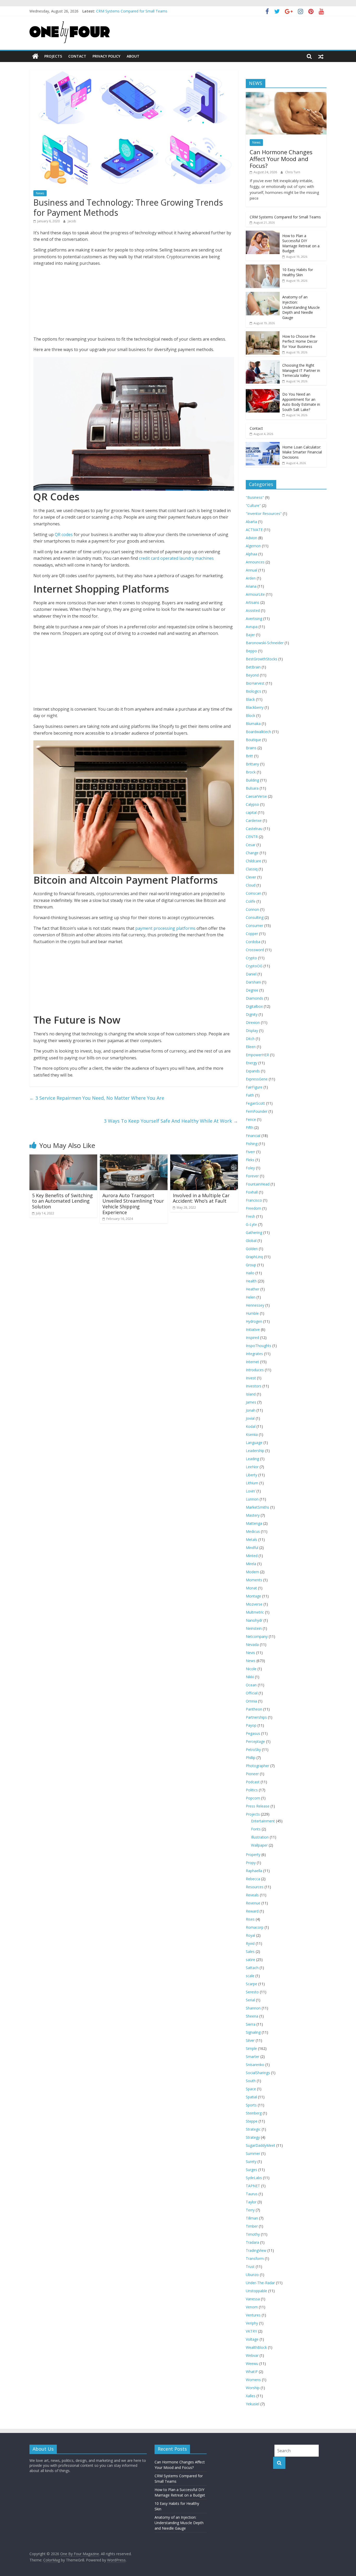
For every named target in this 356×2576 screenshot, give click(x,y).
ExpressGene (257, 1079)
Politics (252, 1790)
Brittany (252, 764)
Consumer (254, 926)
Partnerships (256, 1717)
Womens (253, 2380)
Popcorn (253, 1798)
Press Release (258, 1806)
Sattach (252, 1968)
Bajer (250, 635)
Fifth (250, 1127)
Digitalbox (254, 1006)
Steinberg (254, 2113)
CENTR (252, 837)
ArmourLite (255, 594)
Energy (251, 1063)
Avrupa (252, 627)
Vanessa (253, 2299)
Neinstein (254, 1628)
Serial (250, 2000)
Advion (251, 538)
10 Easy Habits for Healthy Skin (298, 272)
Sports (251, 2105)
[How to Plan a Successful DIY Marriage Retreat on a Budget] (263, 233)
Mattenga (254, 1523)
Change (252, 853)
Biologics (253, 691)
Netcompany (257, 1636)
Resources (255, 1887)
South (251, 2081)
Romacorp (255, 1927)
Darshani (253, 982)
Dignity (252, 1014)
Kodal (251, 1426)
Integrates (254, 1354)
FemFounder (257, 1111)
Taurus (252, 2194)
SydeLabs (254, 2178)
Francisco (254, 1200)
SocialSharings (258, 2073)
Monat (251, 1588)
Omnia (251, 1701)
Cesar (251, 845)
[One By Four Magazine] (35, 56)
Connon (252, 909)
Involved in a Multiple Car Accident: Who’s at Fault (201, 1198)
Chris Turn (293, 172)
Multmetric (255, 1612)
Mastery (253, 1515)
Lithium (252, 1483)
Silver (250, 2040)
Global (251, 1241)
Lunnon (252, 1499)
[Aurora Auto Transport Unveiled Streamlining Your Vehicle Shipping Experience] (134, 1158)
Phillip (251, 1758)
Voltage (252, 2339)
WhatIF (252, 2372)
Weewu (252, 2363)
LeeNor (252, 1467)
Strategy (253, 2137)
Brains (251, 748)
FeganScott (255, 1103)
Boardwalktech (258, 732)
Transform (255, 2258)
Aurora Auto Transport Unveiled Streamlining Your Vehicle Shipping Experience (133, 1204)
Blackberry (255, 707)
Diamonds (254, 998)
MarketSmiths (257, 1507)
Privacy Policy (106, 56)
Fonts (256, 1829)
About (133, 56)
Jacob (72, 221)
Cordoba (253, 942)
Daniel (251, 974)
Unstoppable (256, 2291)
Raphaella (254, 1871)
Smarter (253, 2057)
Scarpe (251, 1984)
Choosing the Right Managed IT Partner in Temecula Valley (301, 370)
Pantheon (254, 1709)
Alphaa (251, 554)
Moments (254, 1580)
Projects (53, 56)
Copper (252, 934)
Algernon (253, 546)
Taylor (251, 2202)
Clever (251, 877)
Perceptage (255, 1741)
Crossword (255, 950)
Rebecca (253, 1879)
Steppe (252, 2121)
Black (250, 699)
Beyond (252, 675)
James (251, 1402)
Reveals (252, 1895)
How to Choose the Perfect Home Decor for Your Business (300, 341)
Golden (252, 1249)
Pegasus (253, 1733)
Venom (252, 2307)
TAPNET (253, 2186)
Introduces (255, 1370)
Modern (252, 1572)
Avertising (254, 619)
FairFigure (254, 1087)
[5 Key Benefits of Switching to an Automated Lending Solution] (63, 1158)
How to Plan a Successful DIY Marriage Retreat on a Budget (301, 243)
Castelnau (254, 829)
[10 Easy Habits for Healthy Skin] (263, 267)
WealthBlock (256, 2347)
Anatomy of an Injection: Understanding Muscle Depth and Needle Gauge (301, 307)
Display (252, 1031)
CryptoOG (254, 966)
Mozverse (254, 1604)
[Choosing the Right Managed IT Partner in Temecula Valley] (263, 363)
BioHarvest (255, 683)
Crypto (251, 958)
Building (252, 780)
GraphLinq (254, 1257)
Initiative (253, 1329)
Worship (253, 2388)
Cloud (251, 885)
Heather (253, 1289)
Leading (252, 1459)
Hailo (250, 1273)
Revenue (253, 1903)
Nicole (251, 1669)
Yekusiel (253, 2404)
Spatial (251, 2097)
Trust (250, 2267)
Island (251, 1394)
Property (253, 1855)
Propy (251, 1863)
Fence (251, 1119)
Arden (251, 578)
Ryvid (250, 1943)
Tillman (252, 2218)
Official (252, 1693)
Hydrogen (254, 1321)
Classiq (252, 869)
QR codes (64, 534)
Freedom (253, 1208)
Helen (251, 1297)
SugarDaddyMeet (260, 2145)
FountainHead (258, 1184)
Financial (253, 1136)
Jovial (250, 1418)
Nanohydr (254, 1620)
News (40, 193)
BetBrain (253, 667)
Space (251, 2089)
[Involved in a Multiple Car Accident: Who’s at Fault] (204, 1158)
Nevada (252, 1644)
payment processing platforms (166, 928)
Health (251, 1281)
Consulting (255, 917)
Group (251, 1265)
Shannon (253, 2008)
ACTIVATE (254, 530)
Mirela (251, 1564)
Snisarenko (255, 2065)
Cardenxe (254, 820)
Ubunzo (252, 2275)
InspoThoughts (259, 1346)
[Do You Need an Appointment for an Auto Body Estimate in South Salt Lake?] (263, 392)
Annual (251, 570)
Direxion (253, 1022)
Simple (251, 2048)
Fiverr (250, 1152)
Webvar (252, 2355)
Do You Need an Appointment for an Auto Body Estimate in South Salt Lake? (301, 402)
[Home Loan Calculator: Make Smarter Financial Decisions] (263, 445)
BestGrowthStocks (262, 659)
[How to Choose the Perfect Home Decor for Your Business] (263, 334)
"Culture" (253, 505)
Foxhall (252, 1192)
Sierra (251, 2024)
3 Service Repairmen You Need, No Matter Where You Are (97, 1098)
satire (250, 1960)
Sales (250, 1951)
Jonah (251, 1410)
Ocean (251, 1685)
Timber (252, 2226)
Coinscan (253, 893)
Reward (252, 1911)
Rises (250, 1919)
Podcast (253, 1782)
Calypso (252, 804)
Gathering (254, 1232)
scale (250, 1976)
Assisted (253, 610)
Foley (250, 1168)
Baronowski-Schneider (265, 643)
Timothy (253, 2234)
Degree (252, 990)
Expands (253, 1071)
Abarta (251, 522)
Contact (77, 56)
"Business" (255, 497)
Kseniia (252, 1434)
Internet (252, 1362)
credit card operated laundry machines (176, 558)
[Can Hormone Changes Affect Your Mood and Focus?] (286, 95)
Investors (254, 1386)
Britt (249, 756)
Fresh (250, 1216)
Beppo (251, 651)
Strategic (253, 2129)
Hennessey (255, 1305)
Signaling (253, 2032)
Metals (251, 1539)
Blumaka (253, 724)
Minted (252, 1556)
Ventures (253, 2315)
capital (251, 812)
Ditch (250, 1039)
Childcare (253, 861)
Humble (252, 1313)
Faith (250, 1095)
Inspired (252, 1338)
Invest (251, 1378)
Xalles (251, 2396)
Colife (251, 901)
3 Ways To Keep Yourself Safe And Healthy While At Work (171, 1121)
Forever (252, 1176)
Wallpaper (259, 1845)
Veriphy (252, 2323)
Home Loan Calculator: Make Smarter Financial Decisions (302, 452)
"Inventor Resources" (264, 514)
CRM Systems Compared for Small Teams (285, 217)
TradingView (256, 2250)
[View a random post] (321, 56)
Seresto (252, 1992)
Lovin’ (251, 1491)
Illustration (260, 1837)
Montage (253, 1596)
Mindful (252, 1548)
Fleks (250, 1160)
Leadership (255, 1451)
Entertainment (263, 1821)
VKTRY (251, 2331)
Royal (250, 1935)
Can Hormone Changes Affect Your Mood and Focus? (141, 13)
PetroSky (253, 1750)
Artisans (253, 602)
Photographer (257, 1766)
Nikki (250, 1677)
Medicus (253, 1531)
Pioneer (252, 1774)
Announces (255, 562)
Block (250, 715)
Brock (251, 772)
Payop (251, 1725)
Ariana (251, 586)
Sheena (252, 2016)
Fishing (252, 1144)
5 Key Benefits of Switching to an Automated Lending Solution (62, 1201)
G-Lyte (251, 1224)
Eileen (251, 1047)
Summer (253, 2153)
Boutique (253, 740)
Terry (250, 2210)
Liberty (251, 1475)
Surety (251, 2162)
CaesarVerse (256, 796)
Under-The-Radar (260, 2283)
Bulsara (252, 788)
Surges (251, 2170)
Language (254, 1443)
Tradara (252, 2242)
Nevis (250, 1653)
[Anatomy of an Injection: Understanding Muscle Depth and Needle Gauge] (263, 295)
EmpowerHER (257, 1055)
